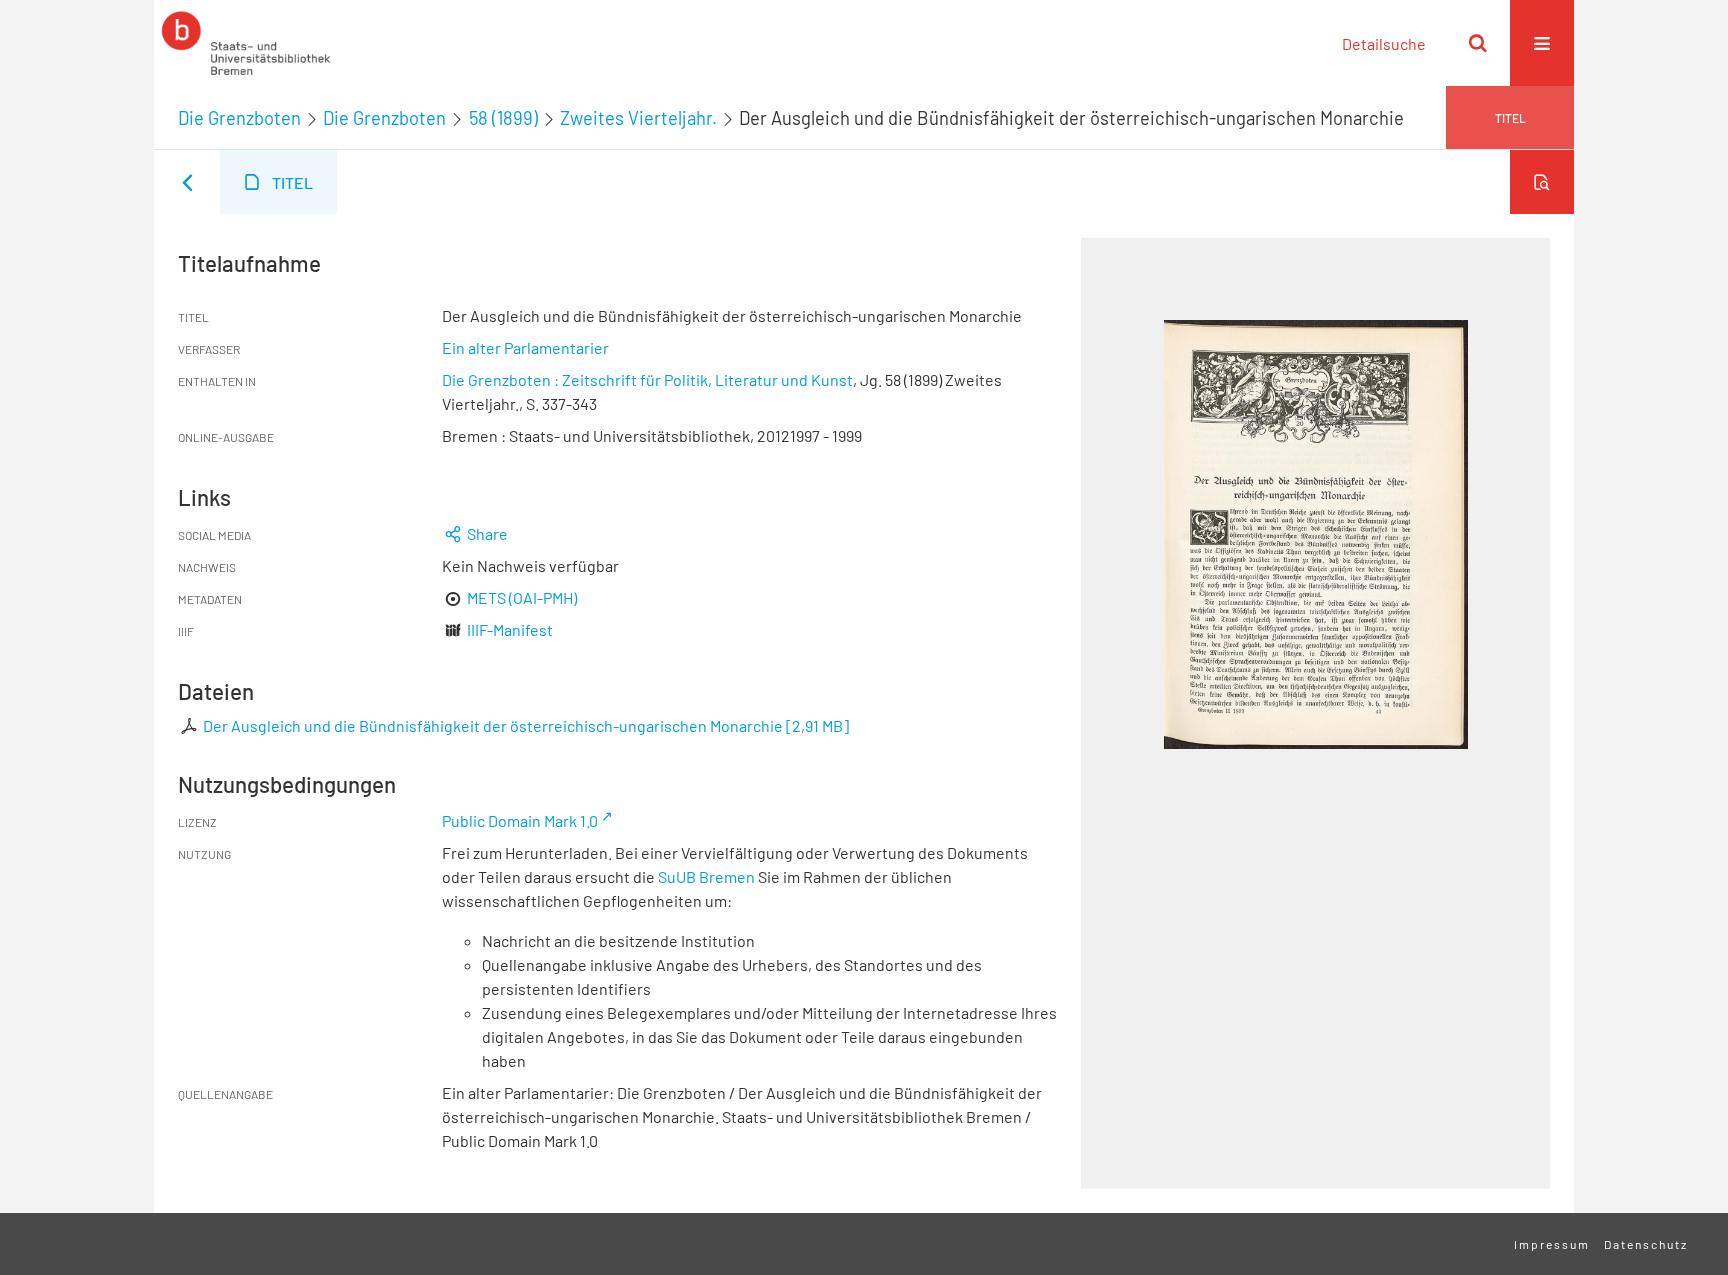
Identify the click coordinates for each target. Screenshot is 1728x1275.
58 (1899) (503, 118)
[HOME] (246, 43)
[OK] (1478, 43)
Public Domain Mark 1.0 (520, 820)
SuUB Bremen (706, 876)
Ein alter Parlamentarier (525, 347)
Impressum (1552, 1244)
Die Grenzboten (239, 118)
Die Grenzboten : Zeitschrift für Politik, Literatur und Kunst (647, 379)
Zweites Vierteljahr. (638, 118)
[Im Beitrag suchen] (1542, 182)
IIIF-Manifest (510, 629)
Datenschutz (1646, 1244)
